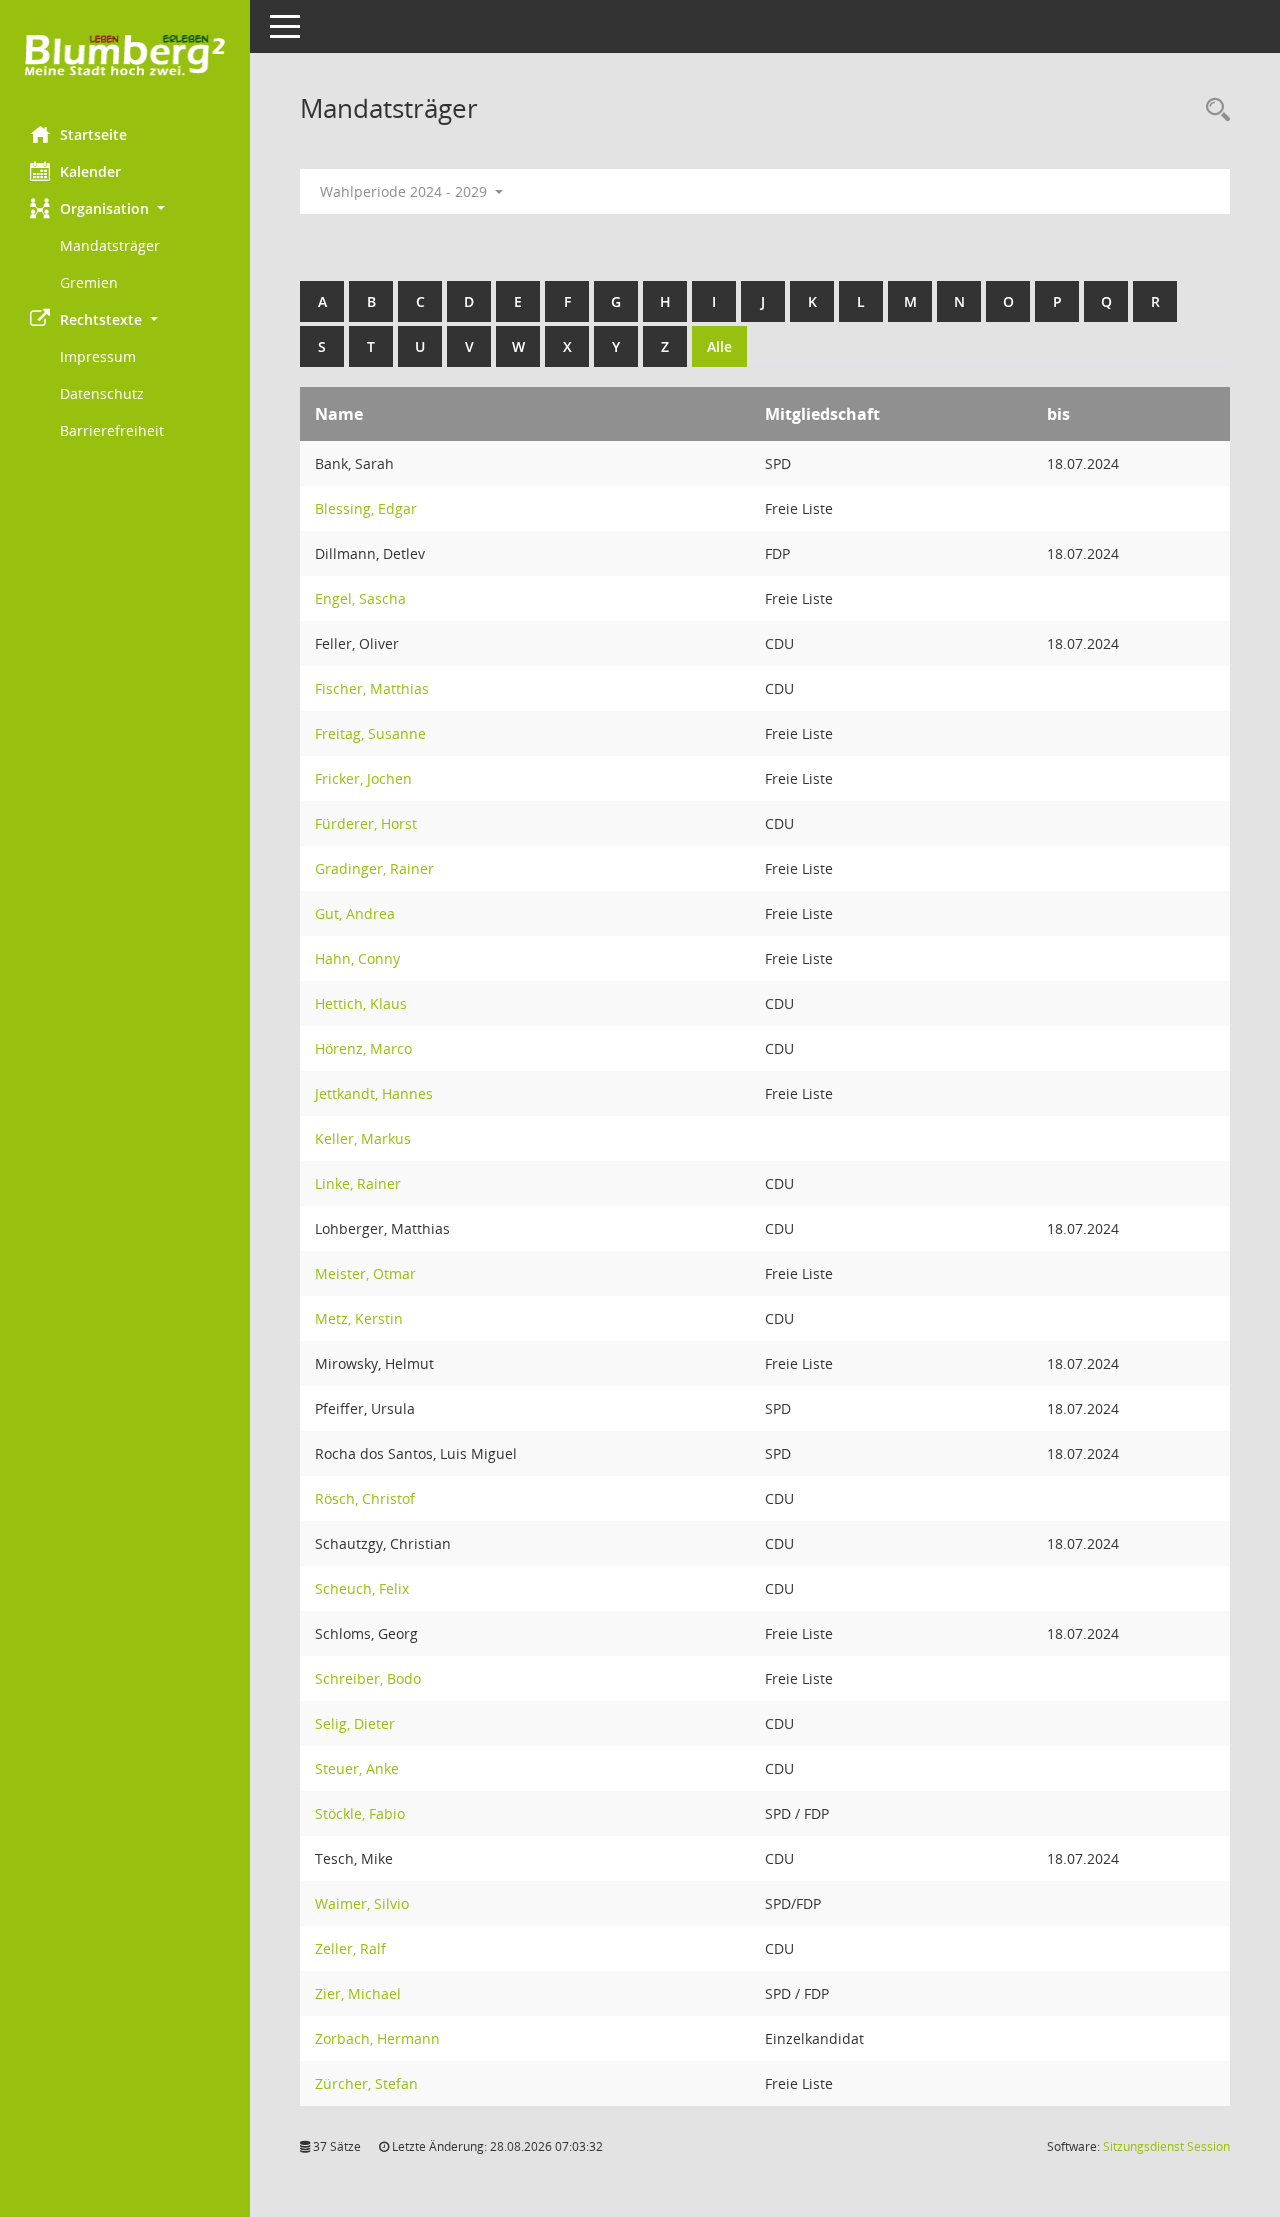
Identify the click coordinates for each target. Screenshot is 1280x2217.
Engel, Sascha (360, 598)
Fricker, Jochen (363, 778)
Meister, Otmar (365, 1273)
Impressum (98, 356)
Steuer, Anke (357, 1768)
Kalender (90, 171)
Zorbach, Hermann (377, 2038)
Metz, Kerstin (359, 1318)
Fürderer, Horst (366, 823)
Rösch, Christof (365, 1498)
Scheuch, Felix (362, 1588)
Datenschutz (102, 393)
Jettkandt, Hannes (374, 1093)
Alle (719, 346)
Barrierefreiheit (112, 430)
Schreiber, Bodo (368, 1678)
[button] (125, 208)
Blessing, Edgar (366, 508)
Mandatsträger (110, 245)
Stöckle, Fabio (360, 1813)
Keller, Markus (363, 1138)
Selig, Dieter (355, 1723)
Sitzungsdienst (1166, 2146)
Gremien (89, 282)
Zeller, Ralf (350, 1948)
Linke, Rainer (358, 1183)
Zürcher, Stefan (366, 2083)
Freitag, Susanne (370, 733)
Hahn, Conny (357, 958)
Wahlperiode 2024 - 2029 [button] (405, 191)
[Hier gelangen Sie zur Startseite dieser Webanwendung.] (125, 55)
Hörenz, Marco (363, 1048)
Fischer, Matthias (372, 688)
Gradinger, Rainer (374, 868)
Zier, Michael (358, 1993)
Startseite (93, 134)
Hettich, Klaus (361, 1003)
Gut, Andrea (355, 913)
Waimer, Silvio (362, 1903)
